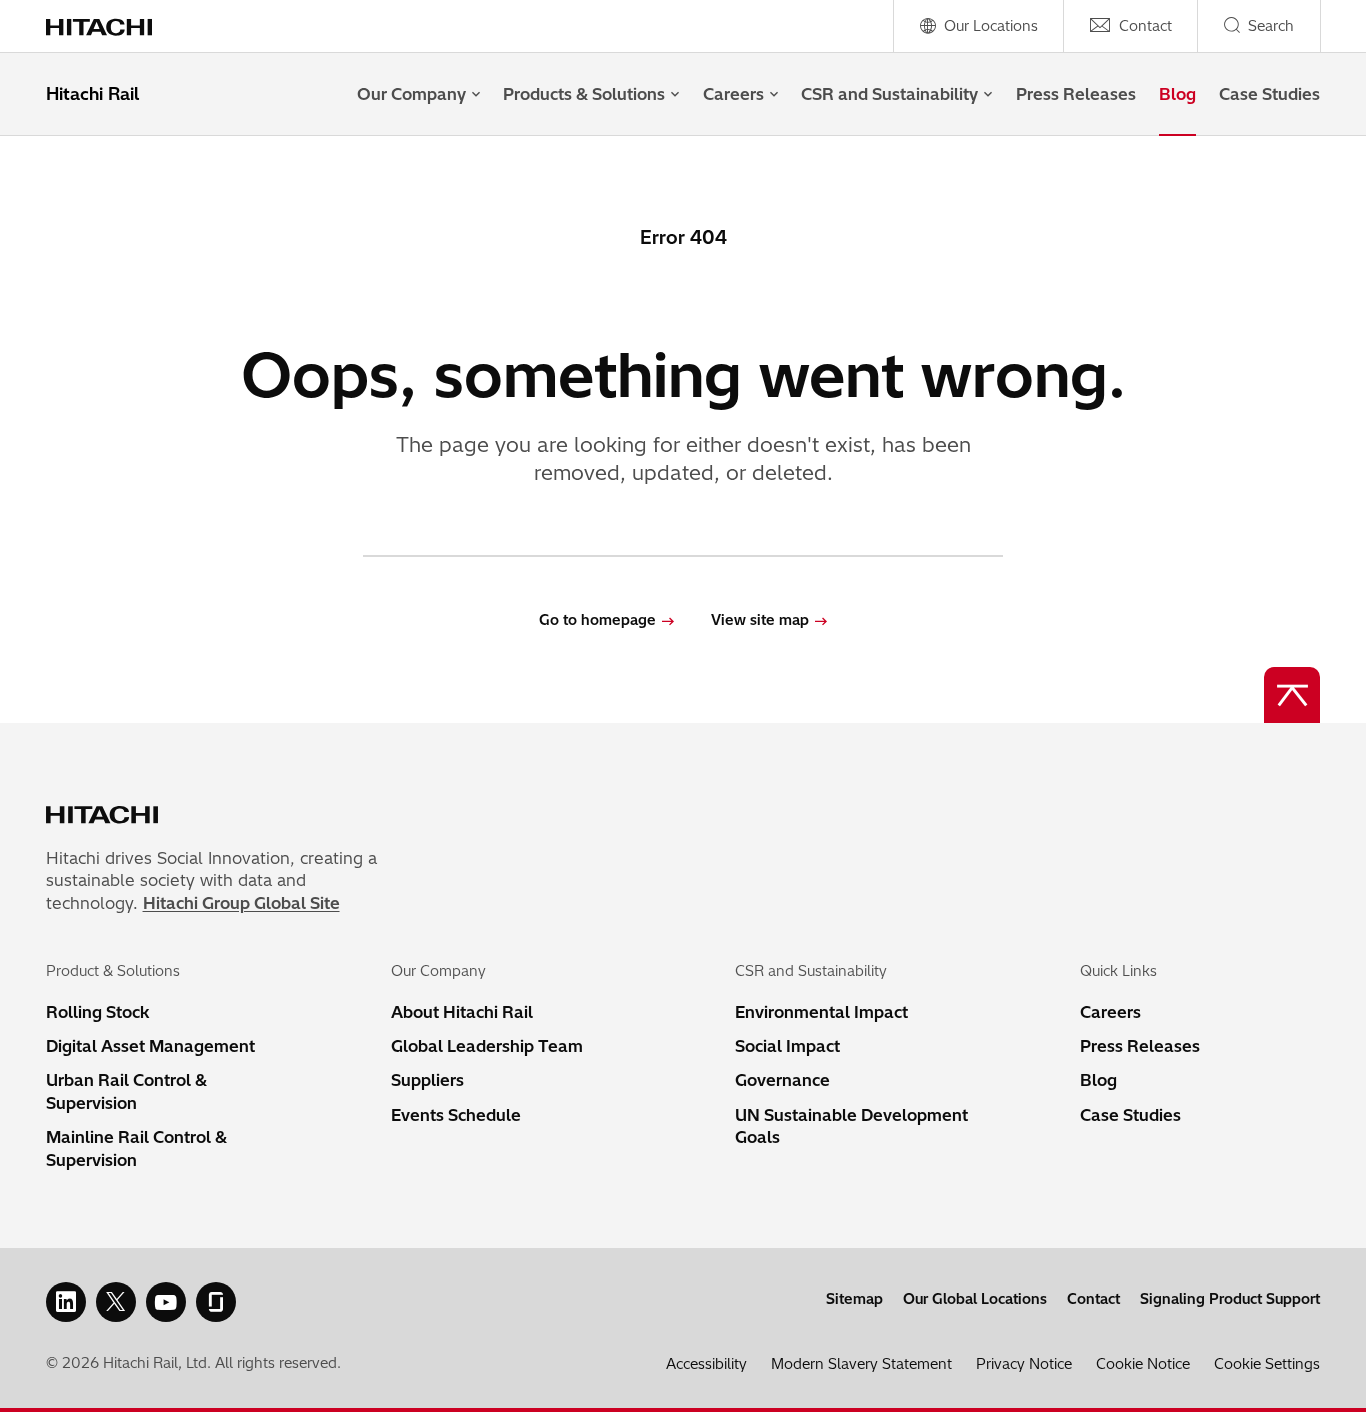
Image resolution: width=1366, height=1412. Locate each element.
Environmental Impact (821, 1012)
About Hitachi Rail (462, 1012)
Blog (1177, 94)
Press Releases (1076, 94)
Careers (733, 94)
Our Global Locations (975, 1299)
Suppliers (427, 1080)
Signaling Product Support (1230, 1299)
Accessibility (706, 1364)
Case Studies (1269, 94)
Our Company (411, 94)
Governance (782, 1080)
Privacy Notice (1024, 1364)
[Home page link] (109, 26)
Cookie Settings (1267, 1364)
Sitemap (854, 1299)
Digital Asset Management (150, 1046)
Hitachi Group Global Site (241, 903)
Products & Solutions (584, 94)
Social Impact (787, 1046)
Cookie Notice (1143, 1364)
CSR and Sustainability (889, 94)
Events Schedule (456, 1115)
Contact (1093, 1299)
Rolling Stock (98, 1012)
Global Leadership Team (487, 1046)
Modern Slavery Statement (861, 1364)
